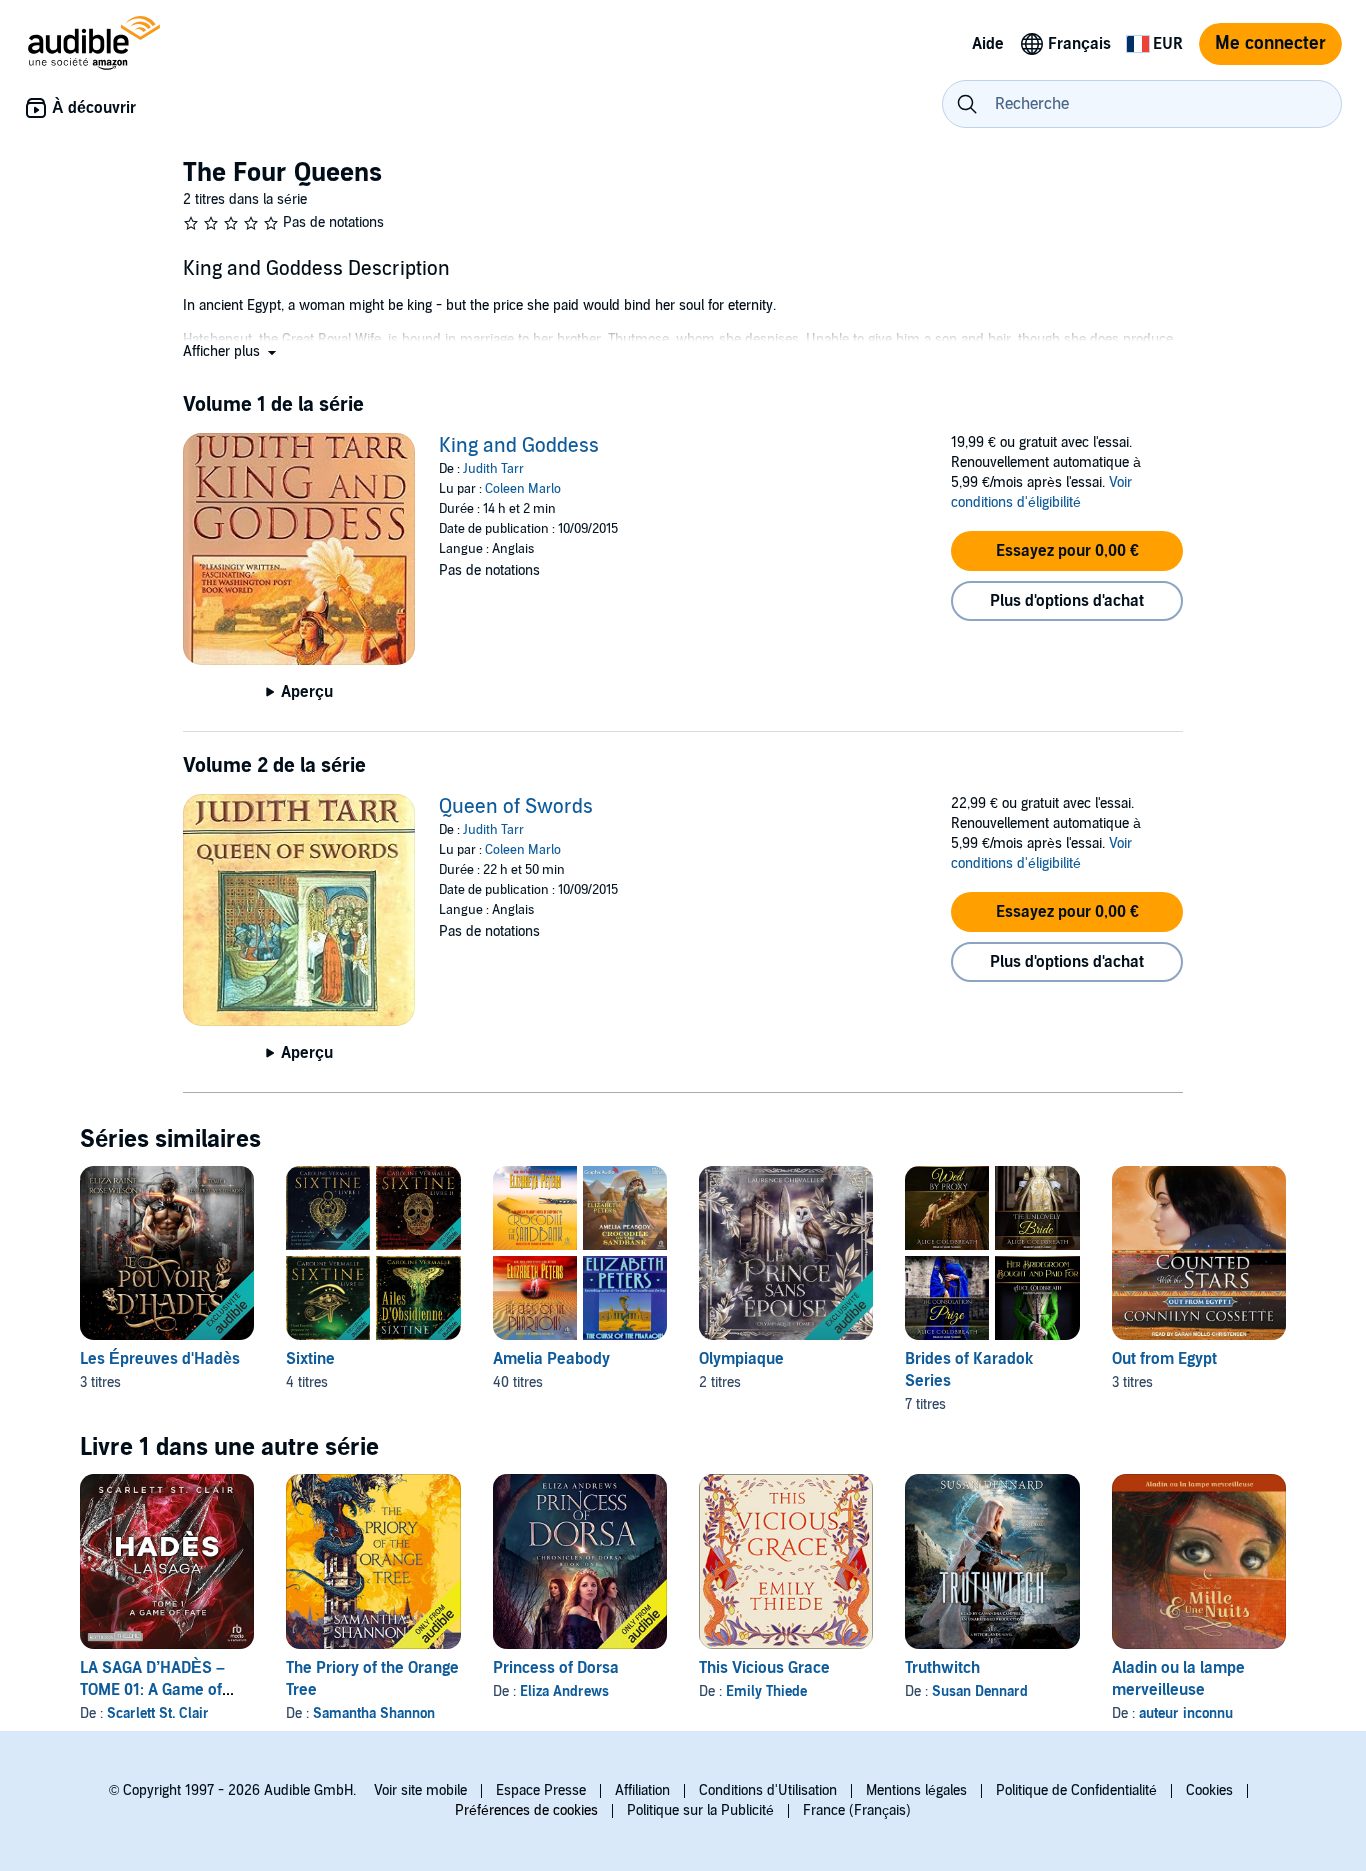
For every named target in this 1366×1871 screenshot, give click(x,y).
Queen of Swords (516, 807)
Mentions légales (916, 1790)
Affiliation (642, 1790)
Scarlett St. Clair (158, 1713)
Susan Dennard (980, 1691)
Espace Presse (541, 1790)
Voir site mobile (420, 1790)
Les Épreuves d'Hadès (160, 1359)
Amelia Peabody (551, 1359)
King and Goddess (519, 446)
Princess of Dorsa (556, 1668)
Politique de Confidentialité (1076, 1790)
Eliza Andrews (564, 1691)
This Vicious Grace (764, 1668)
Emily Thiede (766, 1691)
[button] (231, 351)
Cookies (1209, 1790)
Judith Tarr (493, 469)
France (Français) (857, 1810)
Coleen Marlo (523, 489)
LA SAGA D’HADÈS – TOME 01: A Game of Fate (152, 1690)
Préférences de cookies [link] (526, 1810)
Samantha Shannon (374, 1713)
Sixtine (310, 1359)
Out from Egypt (1164, 1359)
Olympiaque (741, 1359)
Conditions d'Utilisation (768, 1790)
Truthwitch (942, 1668)
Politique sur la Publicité (700, 1810)
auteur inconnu (1186, 1713)
